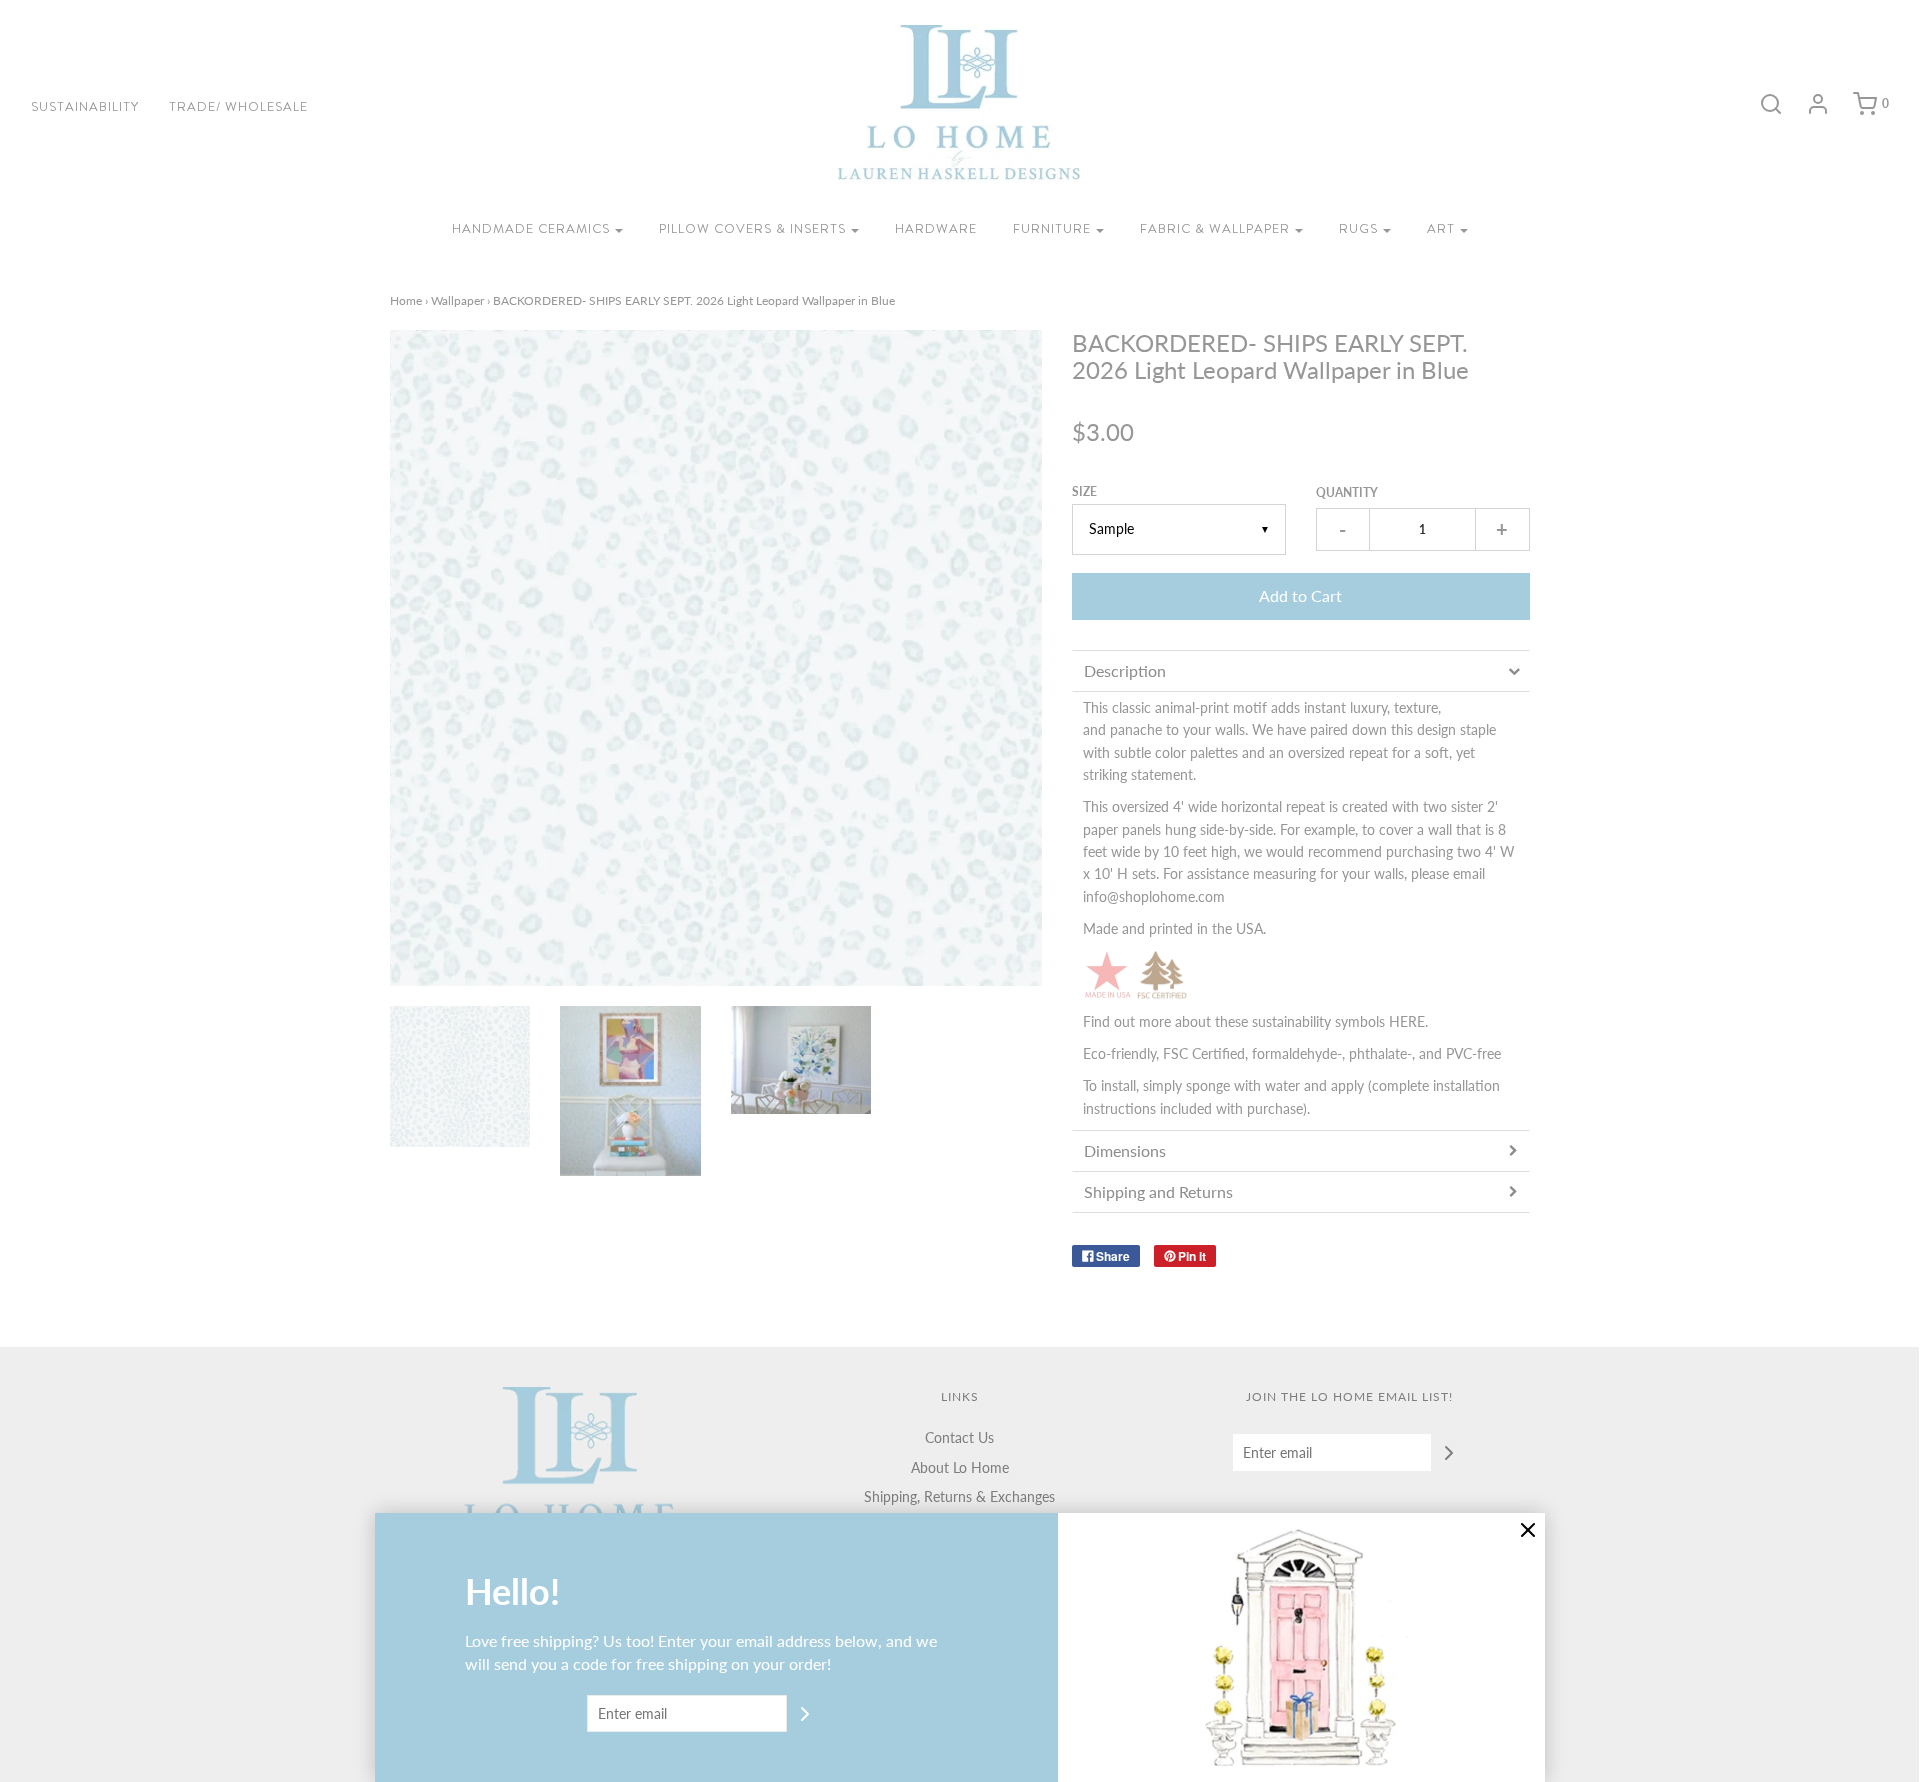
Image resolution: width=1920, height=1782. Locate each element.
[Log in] (1808, 104)
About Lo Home (960, 1467)
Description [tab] (1125, 670)
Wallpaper (457, 300)
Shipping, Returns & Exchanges (959, 1496)
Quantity (1347, 492)
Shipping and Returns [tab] (1162, 1191)
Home (406, 300)
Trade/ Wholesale (238, 106)
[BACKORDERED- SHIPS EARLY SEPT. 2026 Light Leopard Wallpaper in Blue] (460, 1076)
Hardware (936, 228)
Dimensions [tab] (1125, 1150)
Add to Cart (1300, 595)
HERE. (1408, 1021)
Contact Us (959, 1437)
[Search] (1761, 104)
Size (1084, 491)
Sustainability (85, 106)
